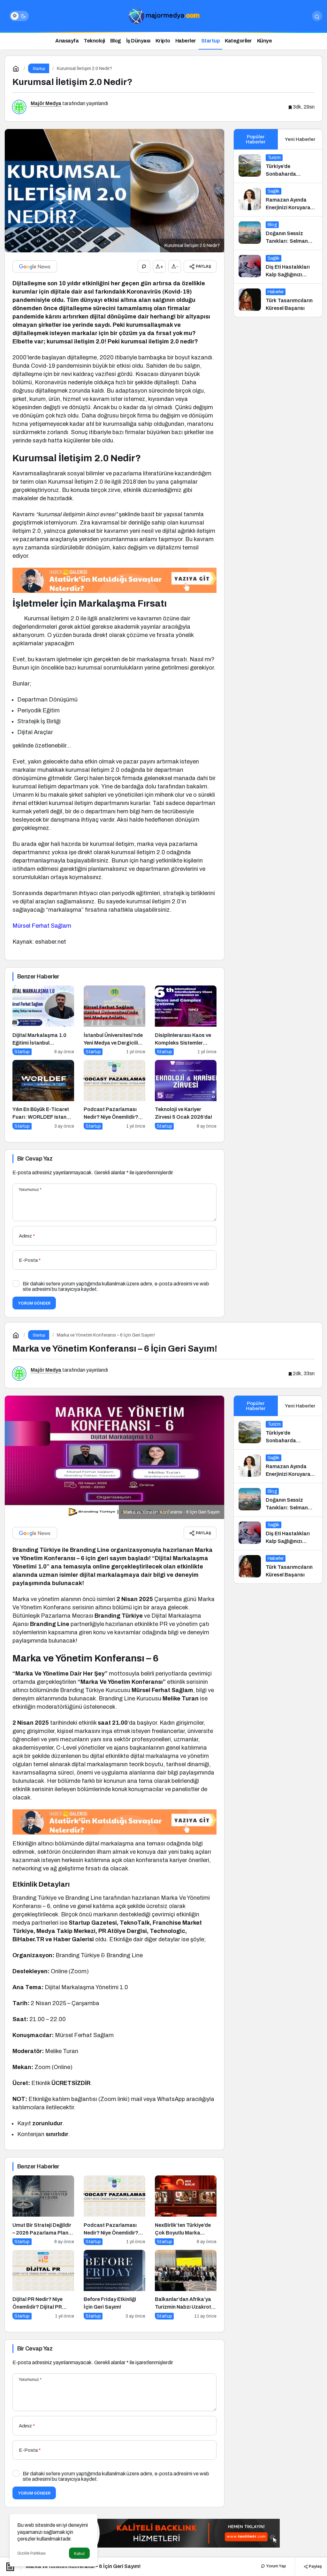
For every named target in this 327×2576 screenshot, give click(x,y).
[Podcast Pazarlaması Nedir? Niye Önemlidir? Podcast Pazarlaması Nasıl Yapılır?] (114, 1095)
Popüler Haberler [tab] (256, 139)
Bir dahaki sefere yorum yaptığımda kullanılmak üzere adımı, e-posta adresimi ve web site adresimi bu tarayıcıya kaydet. (116, 1286)
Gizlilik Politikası (31, 2553)
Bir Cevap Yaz (35, 1159)
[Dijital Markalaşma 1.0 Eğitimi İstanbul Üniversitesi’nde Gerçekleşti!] (43, 1020)
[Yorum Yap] (144, 266)
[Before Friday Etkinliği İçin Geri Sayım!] (114, 2285)
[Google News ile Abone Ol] (35, 266)
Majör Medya (46, 103)
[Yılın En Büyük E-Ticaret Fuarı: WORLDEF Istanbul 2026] (43, 1095)
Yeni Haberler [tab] (300, 139)
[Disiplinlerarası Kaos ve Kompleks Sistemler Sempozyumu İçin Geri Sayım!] (186, 1020)
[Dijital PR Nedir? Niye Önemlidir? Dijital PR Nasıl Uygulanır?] (43, 2285)
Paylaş (315, 2566)
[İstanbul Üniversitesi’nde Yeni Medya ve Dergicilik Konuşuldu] (114, 1020)
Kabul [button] (79, 2553)
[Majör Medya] (163, 15)
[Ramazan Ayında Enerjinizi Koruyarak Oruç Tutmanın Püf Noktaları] (278, 200)
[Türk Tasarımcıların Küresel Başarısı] (278, 300)
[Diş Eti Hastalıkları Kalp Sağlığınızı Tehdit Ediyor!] (278, 267)
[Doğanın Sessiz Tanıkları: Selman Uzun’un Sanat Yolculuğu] (278, 233)
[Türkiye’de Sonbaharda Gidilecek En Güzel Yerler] (278, 166)
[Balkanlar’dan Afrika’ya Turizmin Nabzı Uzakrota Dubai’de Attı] (186, 2285)
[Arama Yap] (317, 16)
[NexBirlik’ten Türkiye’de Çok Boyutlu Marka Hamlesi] (186, 2210)
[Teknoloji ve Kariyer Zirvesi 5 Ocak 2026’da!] (186, 1095)
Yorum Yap (276, 2566)
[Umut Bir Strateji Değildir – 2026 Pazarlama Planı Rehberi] (43, 2210)
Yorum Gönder (34, 1303)
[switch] (19, 16)
